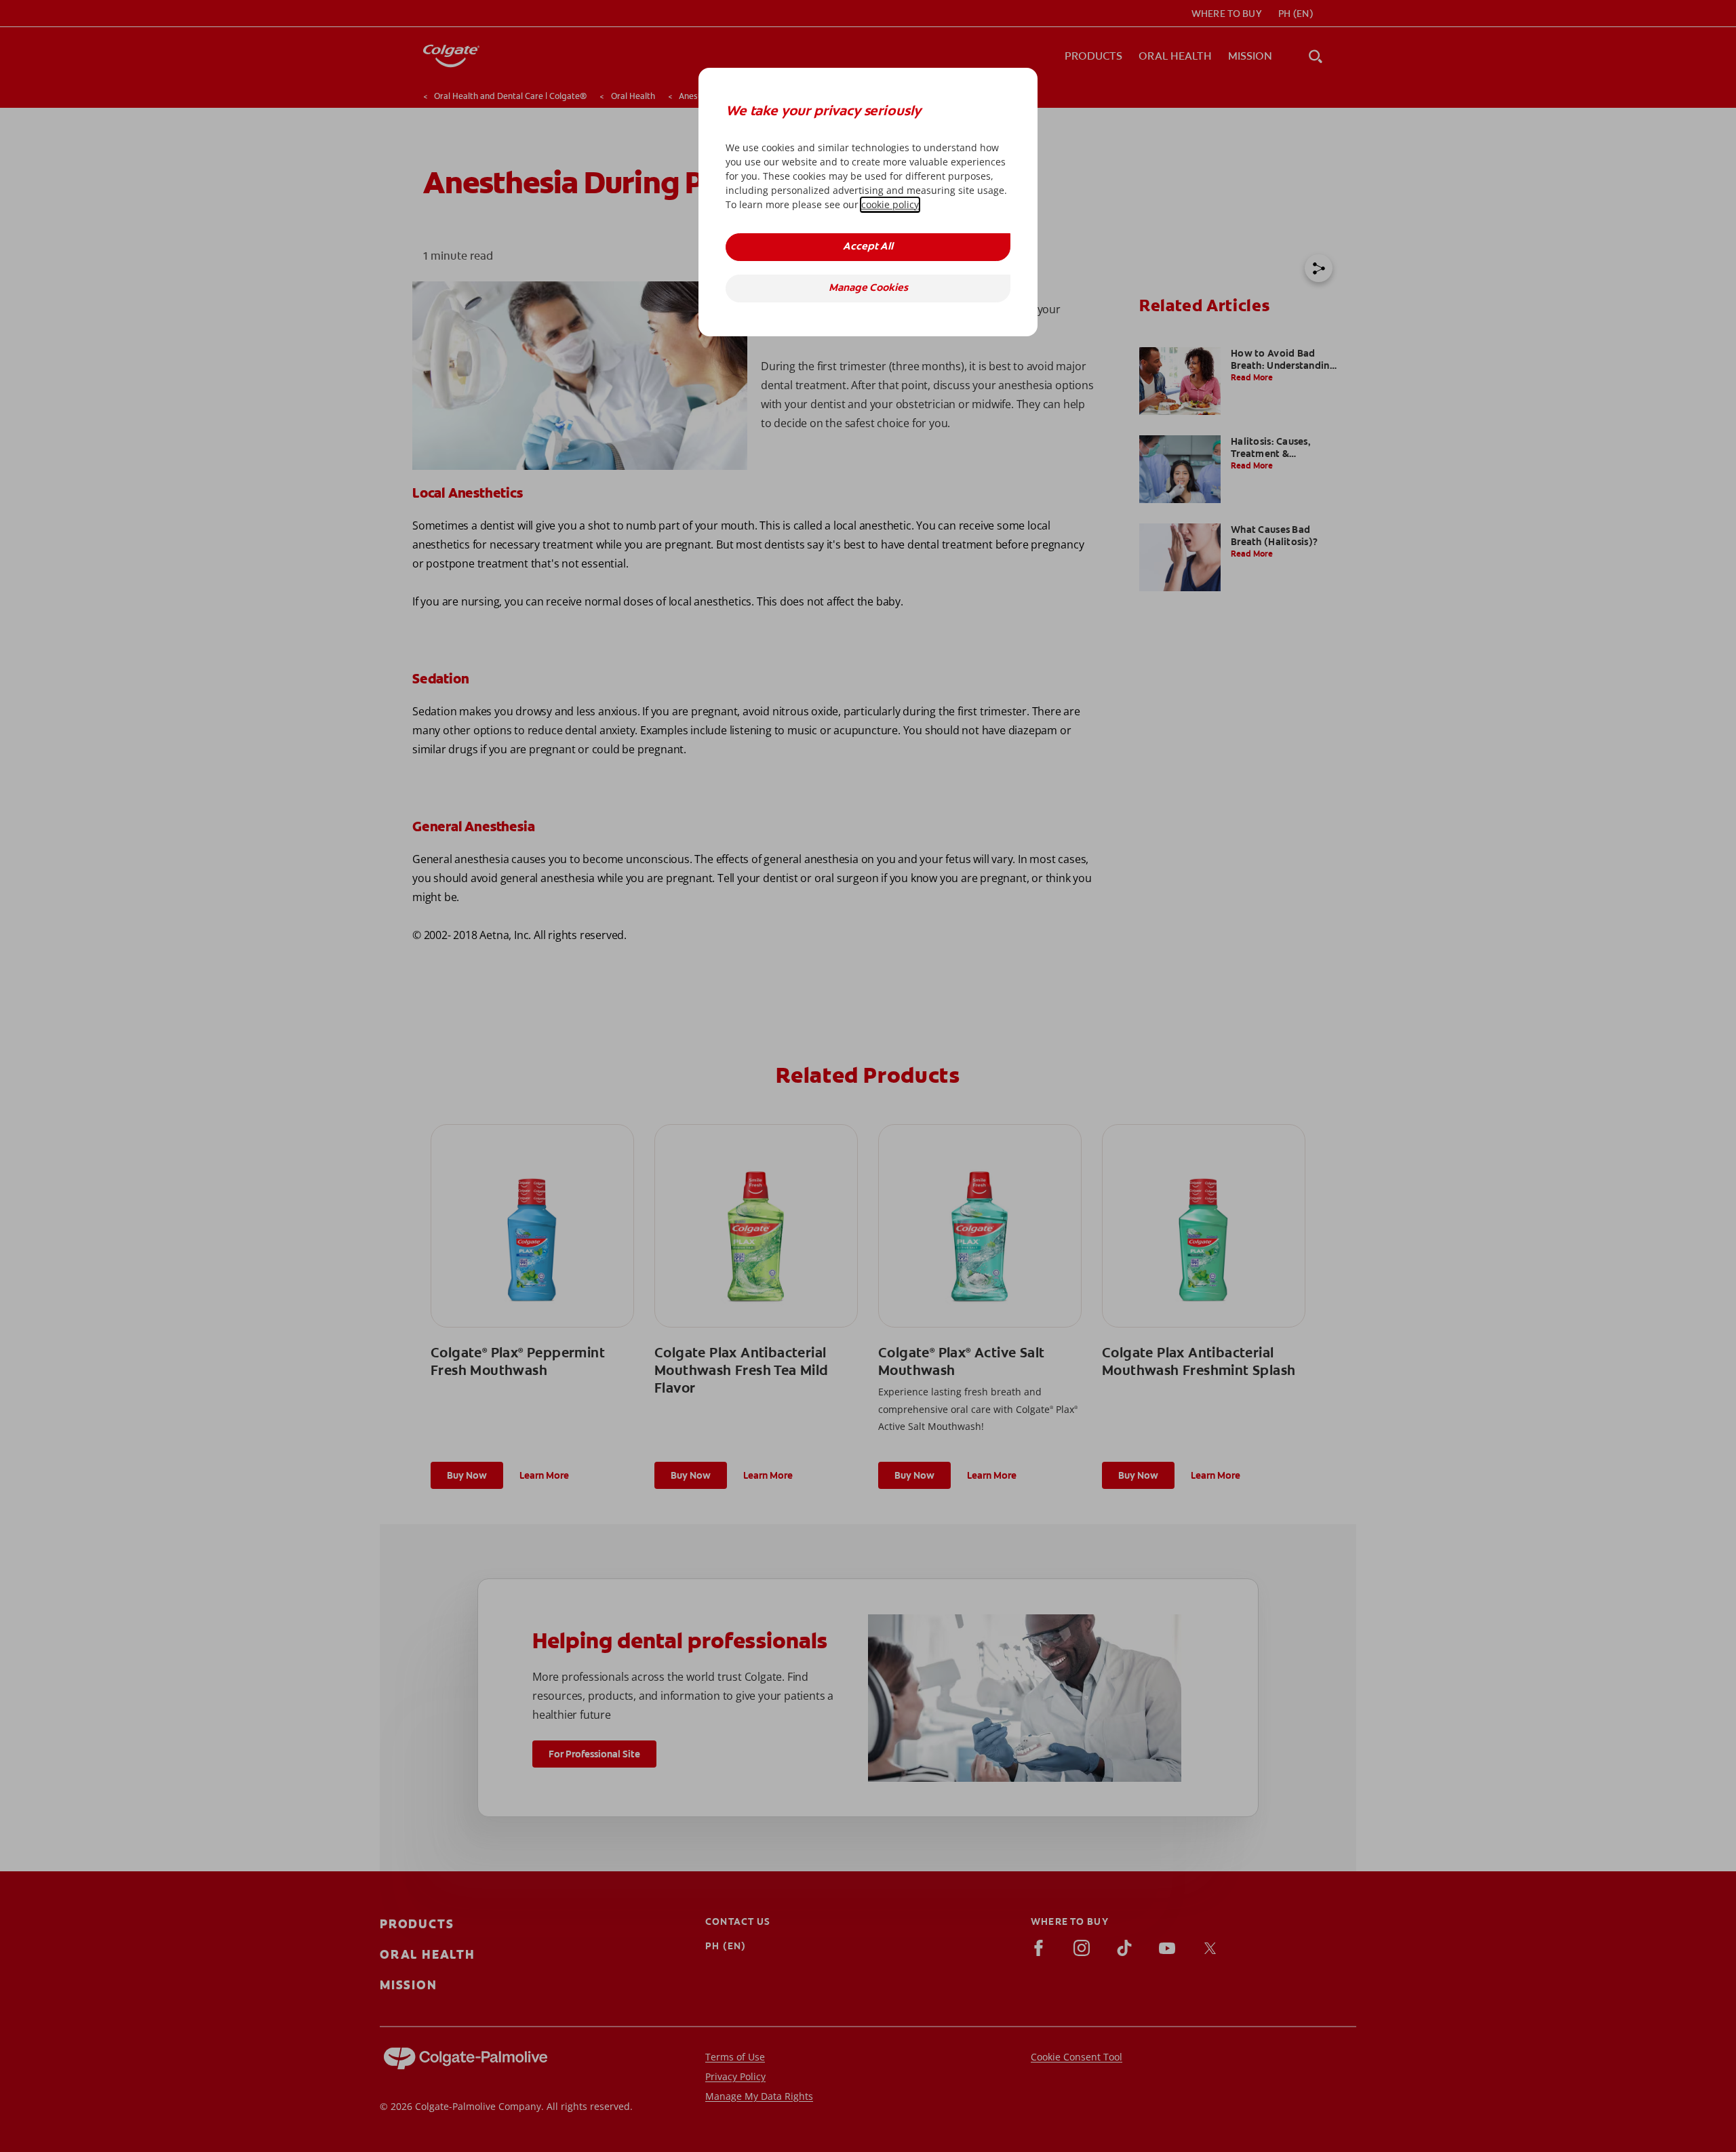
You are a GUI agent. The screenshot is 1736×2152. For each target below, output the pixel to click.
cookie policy (890, 204)
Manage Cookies (868, 288)
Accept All (868, 247)
